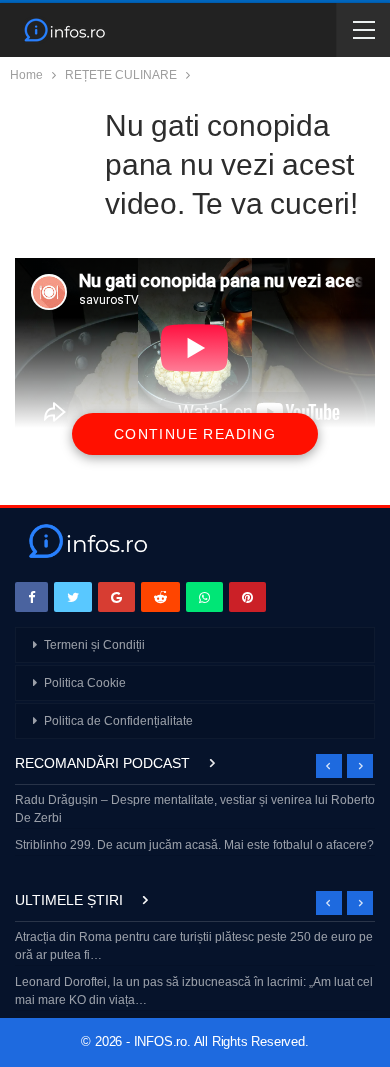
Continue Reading (195, 434)
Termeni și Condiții (94, 645)
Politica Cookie (85, 683)
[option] (195, 824)
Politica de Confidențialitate (118, 721)
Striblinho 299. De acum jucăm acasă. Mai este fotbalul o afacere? (194, 845)
